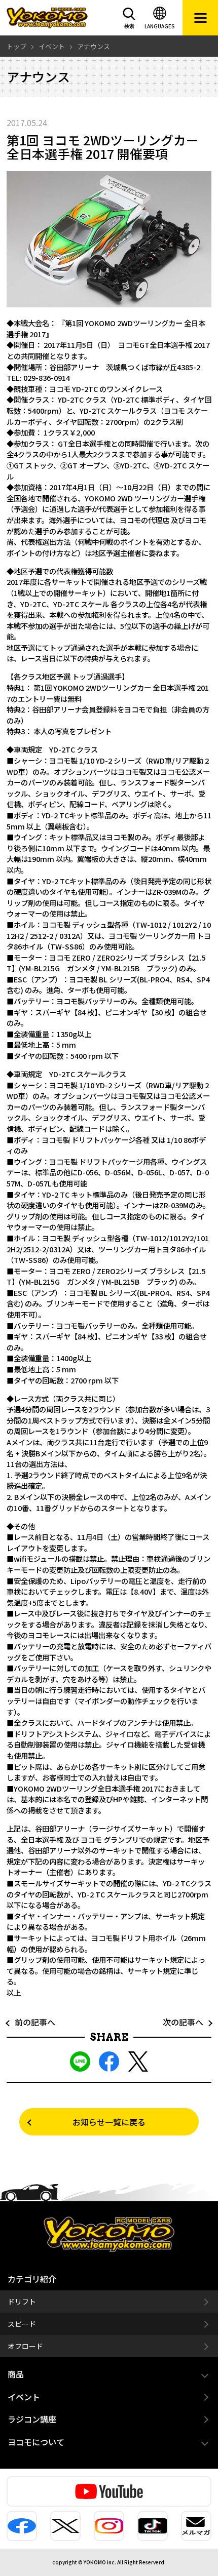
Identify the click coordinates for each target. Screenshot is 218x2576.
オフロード (25, 2346)
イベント (24, 2397)
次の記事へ (187, 2022)
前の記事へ (31, 2022)
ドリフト (22, 2302)
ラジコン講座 (32, 2419)
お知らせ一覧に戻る (109, 2122)
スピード (22, 2324)
